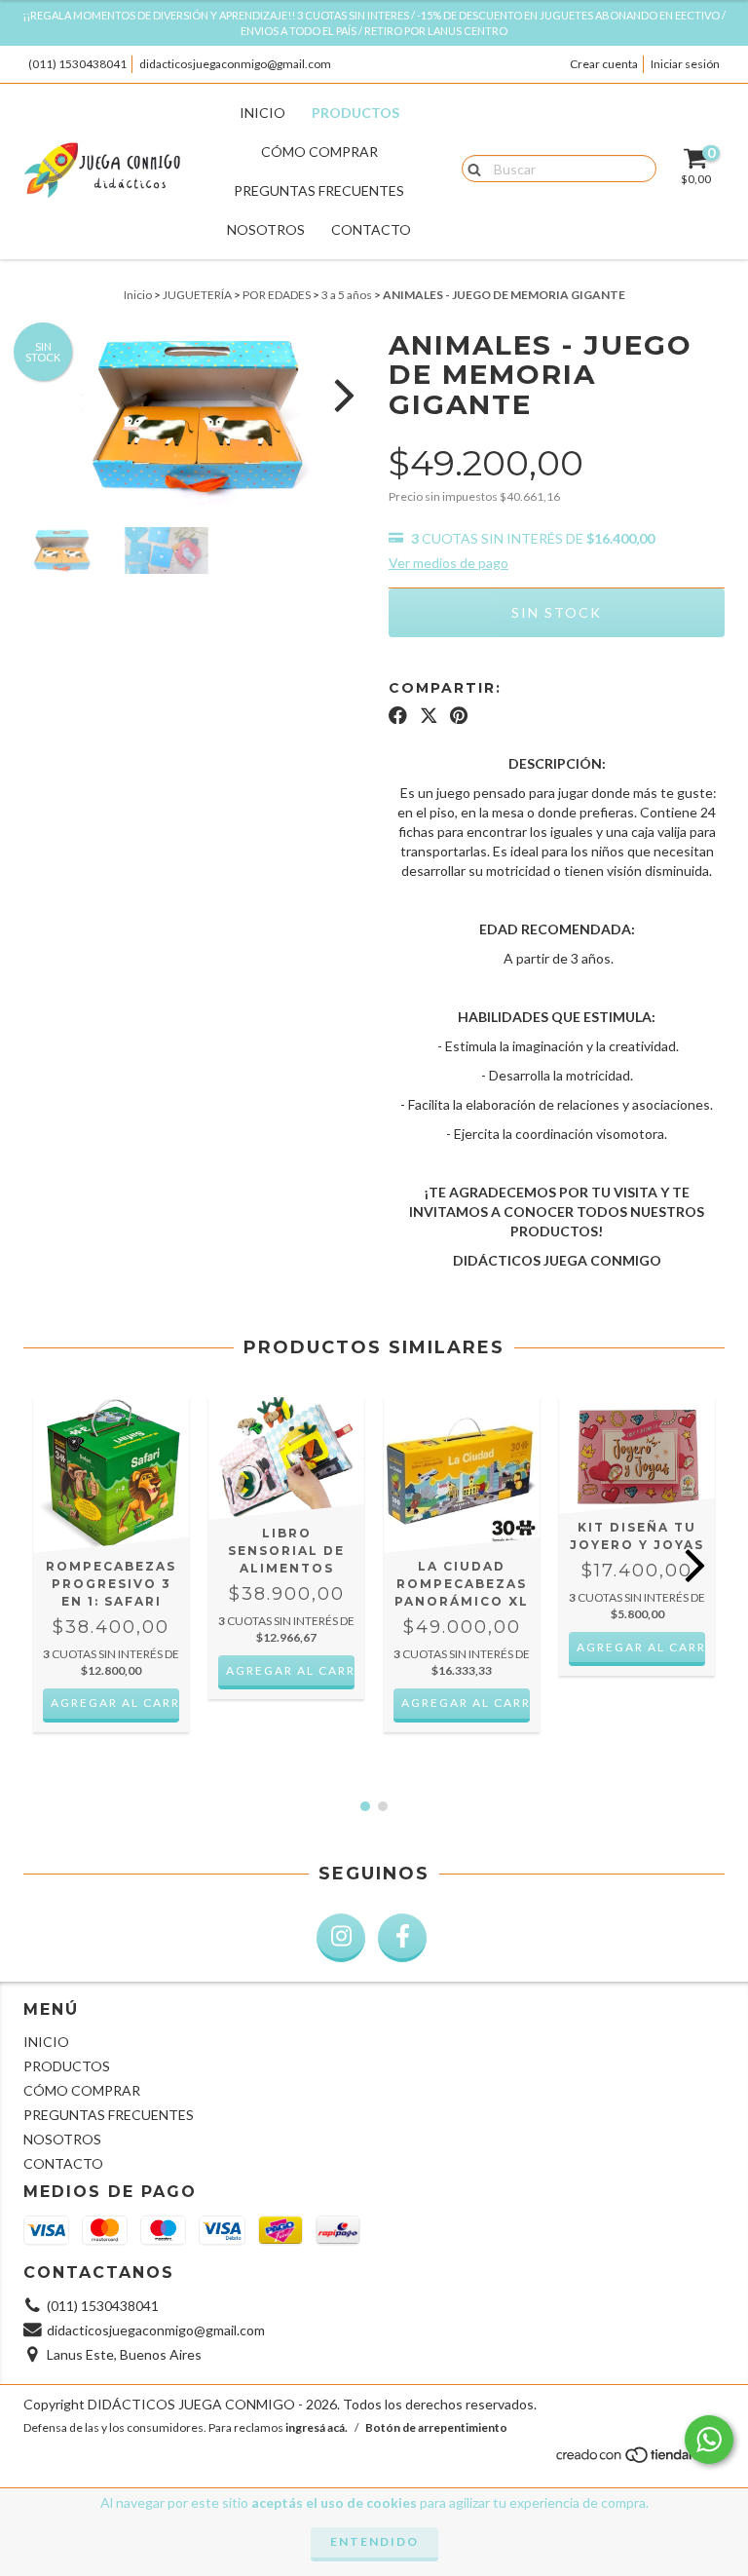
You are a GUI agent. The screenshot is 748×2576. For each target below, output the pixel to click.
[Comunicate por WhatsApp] (709, 2440)
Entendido (374, 2541)
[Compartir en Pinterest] (459, 715)
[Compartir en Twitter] (429, 715)
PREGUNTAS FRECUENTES (319, 190)
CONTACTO (371, 229)
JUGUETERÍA (197, 295)
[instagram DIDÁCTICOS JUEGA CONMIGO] (341, 1938)
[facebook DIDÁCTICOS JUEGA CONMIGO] (402, 1938)
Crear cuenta (604, 64)
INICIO (262, 113)
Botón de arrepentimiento (436, 2427)
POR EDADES (277, 295)
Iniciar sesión (685, 64)
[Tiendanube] (639, 2460)
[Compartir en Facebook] (398, 715)
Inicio (138, 295)
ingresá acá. (317, 2427)
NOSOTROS (266, 229)
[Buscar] (470, 168)
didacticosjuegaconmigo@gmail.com (235, 64)
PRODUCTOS (355, 113)
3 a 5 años (347, 295)
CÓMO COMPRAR (319, 152)
